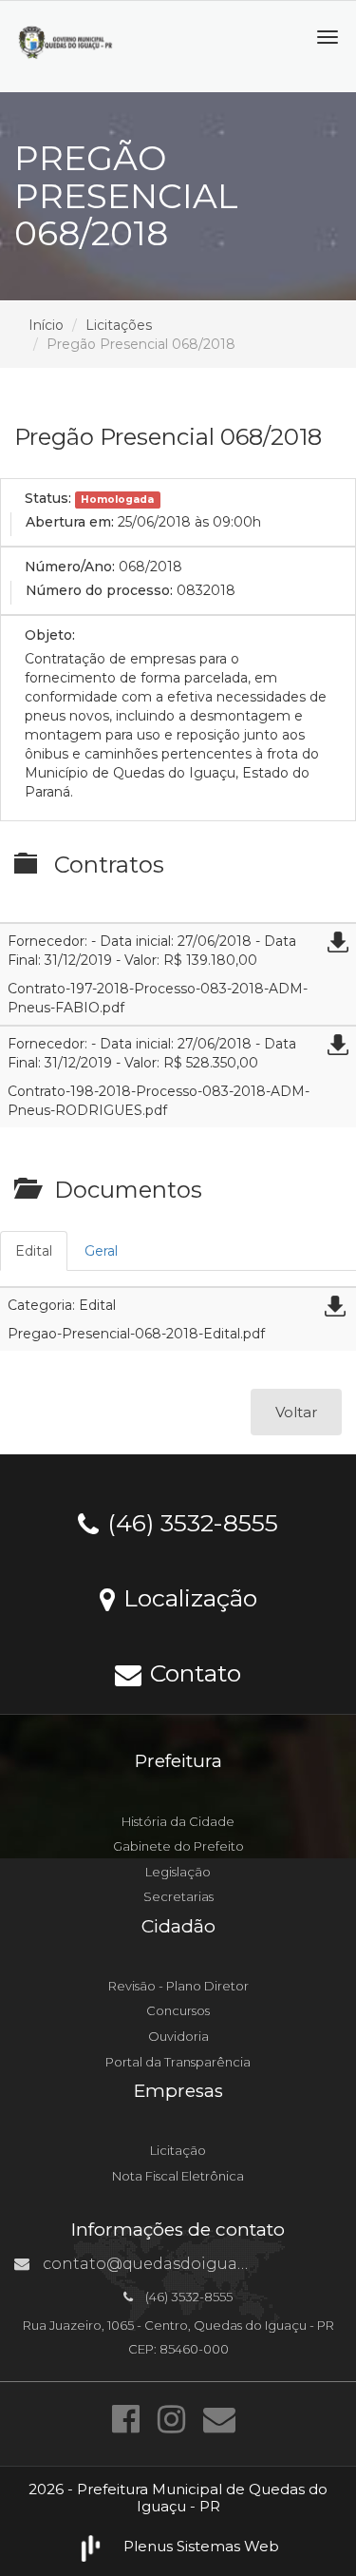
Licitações (119, 325)
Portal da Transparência (178, 2062)
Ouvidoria (178, 2036)
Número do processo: (99, 590)
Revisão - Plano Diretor (178, 1986)
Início (46, 325)
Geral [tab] (101, 1251)
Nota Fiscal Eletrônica (178, 2176)
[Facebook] (130, 2419)
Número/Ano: (70, 567)
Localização (187, 1597)
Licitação (178, 2150)
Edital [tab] (34, 1251)
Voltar (296, 1412)
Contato (192, 1672)
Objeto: (50, 635)
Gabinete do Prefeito (178, 1846)
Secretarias (178, 1896)
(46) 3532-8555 (189, 1522)
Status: (48, 498)
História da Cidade (178, 1821)
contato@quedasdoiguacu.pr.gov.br (184, 2264)
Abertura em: (70, 522)
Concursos (178, 2010)
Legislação (178, 1872)
